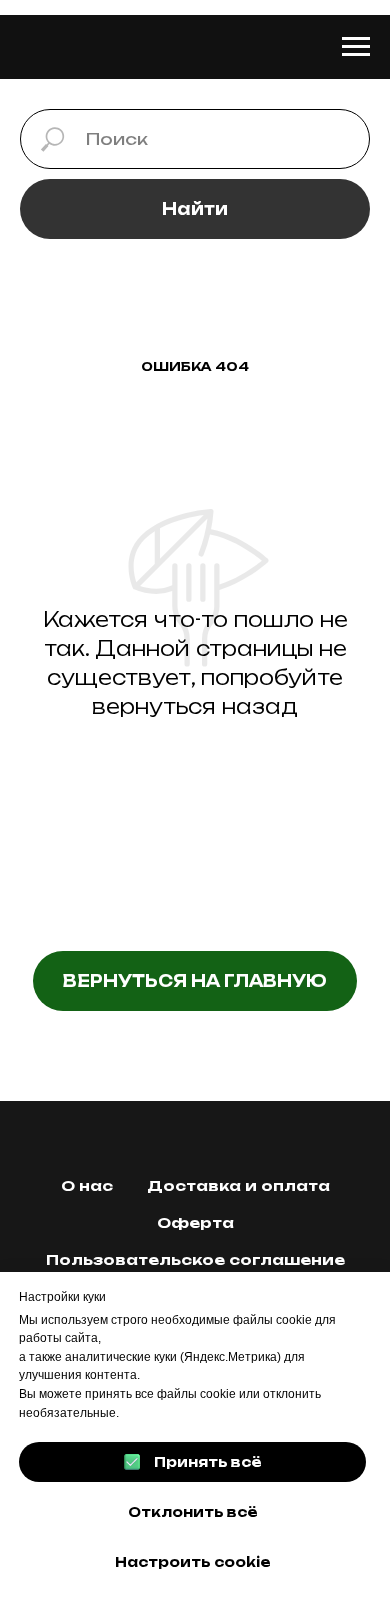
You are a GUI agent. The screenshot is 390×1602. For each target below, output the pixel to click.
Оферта (195, 1222)
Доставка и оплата (238, 1185)
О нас (87, 1185)
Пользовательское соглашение (195, 1259)
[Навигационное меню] (356, 47)
